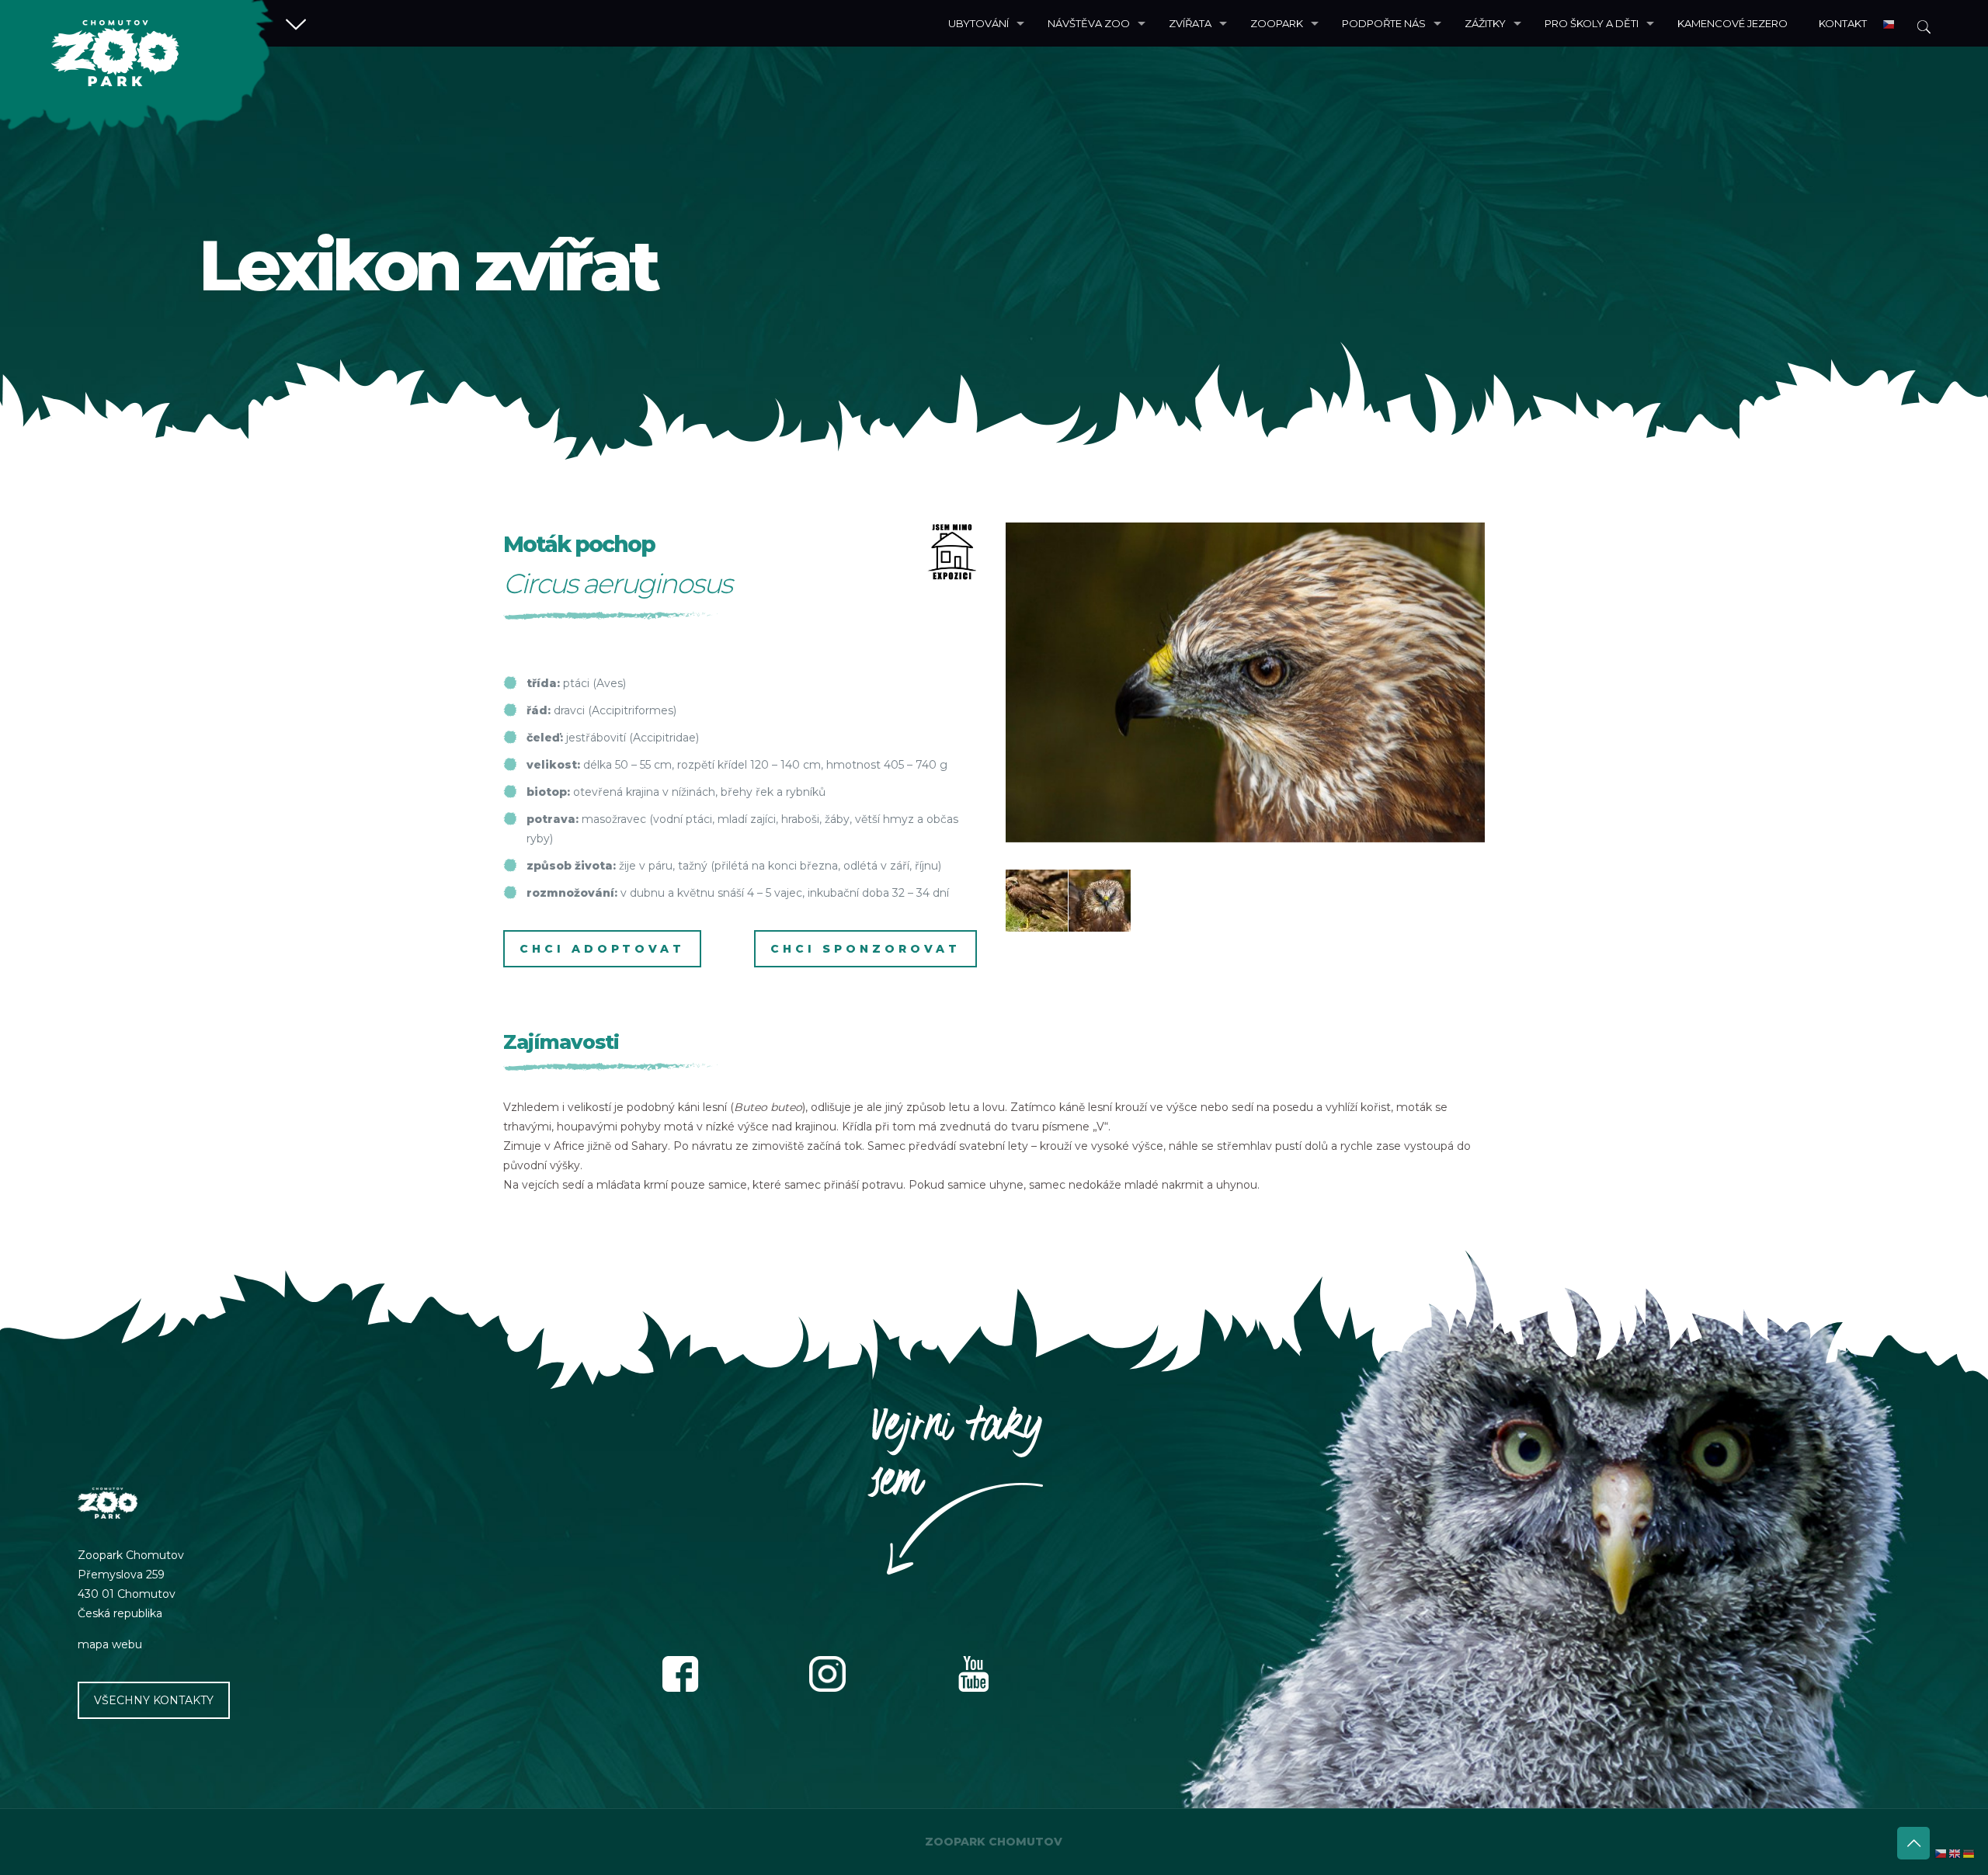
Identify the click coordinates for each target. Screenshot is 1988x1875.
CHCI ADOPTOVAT (602, 949)
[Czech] (1889, 23)
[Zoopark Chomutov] (137, 68)
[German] (1969, 1853)
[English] (1955, 1853)
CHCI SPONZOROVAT (865, 949)
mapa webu (110, 1644)
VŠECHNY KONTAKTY (154, 1700)
